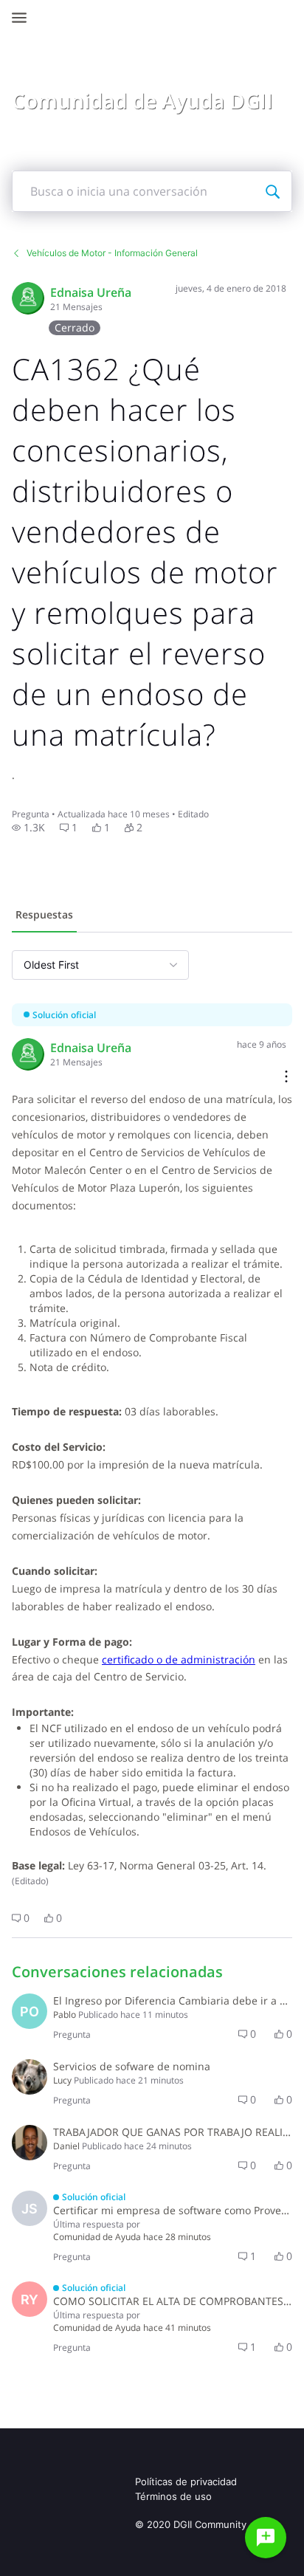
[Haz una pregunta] (266, 2538)
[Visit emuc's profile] (28, 298)
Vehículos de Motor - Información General (112, 253)
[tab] (44, 916)
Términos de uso (173, 2496)
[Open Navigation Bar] (24, 18)
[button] (28, 828)
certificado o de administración (179, 1659)
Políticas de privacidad (186, 2481)
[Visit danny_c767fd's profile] (30, 2143)
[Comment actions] (286, 1078)
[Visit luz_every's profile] (30, 2077)
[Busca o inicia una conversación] (272, 191)
